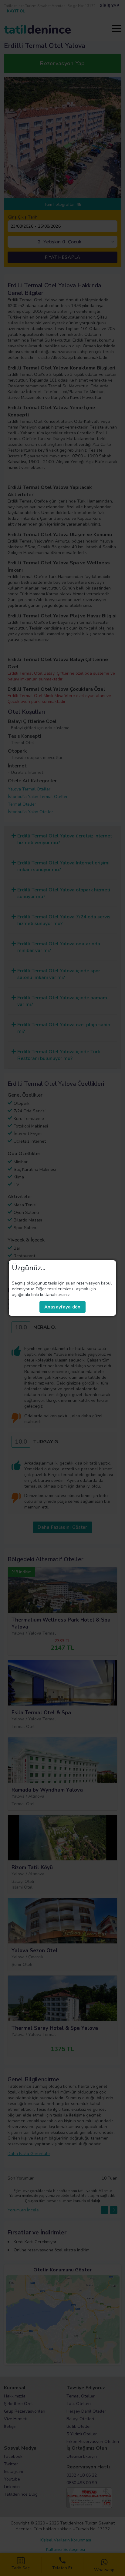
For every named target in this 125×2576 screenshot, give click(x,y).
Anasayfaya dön (62, 1307)
